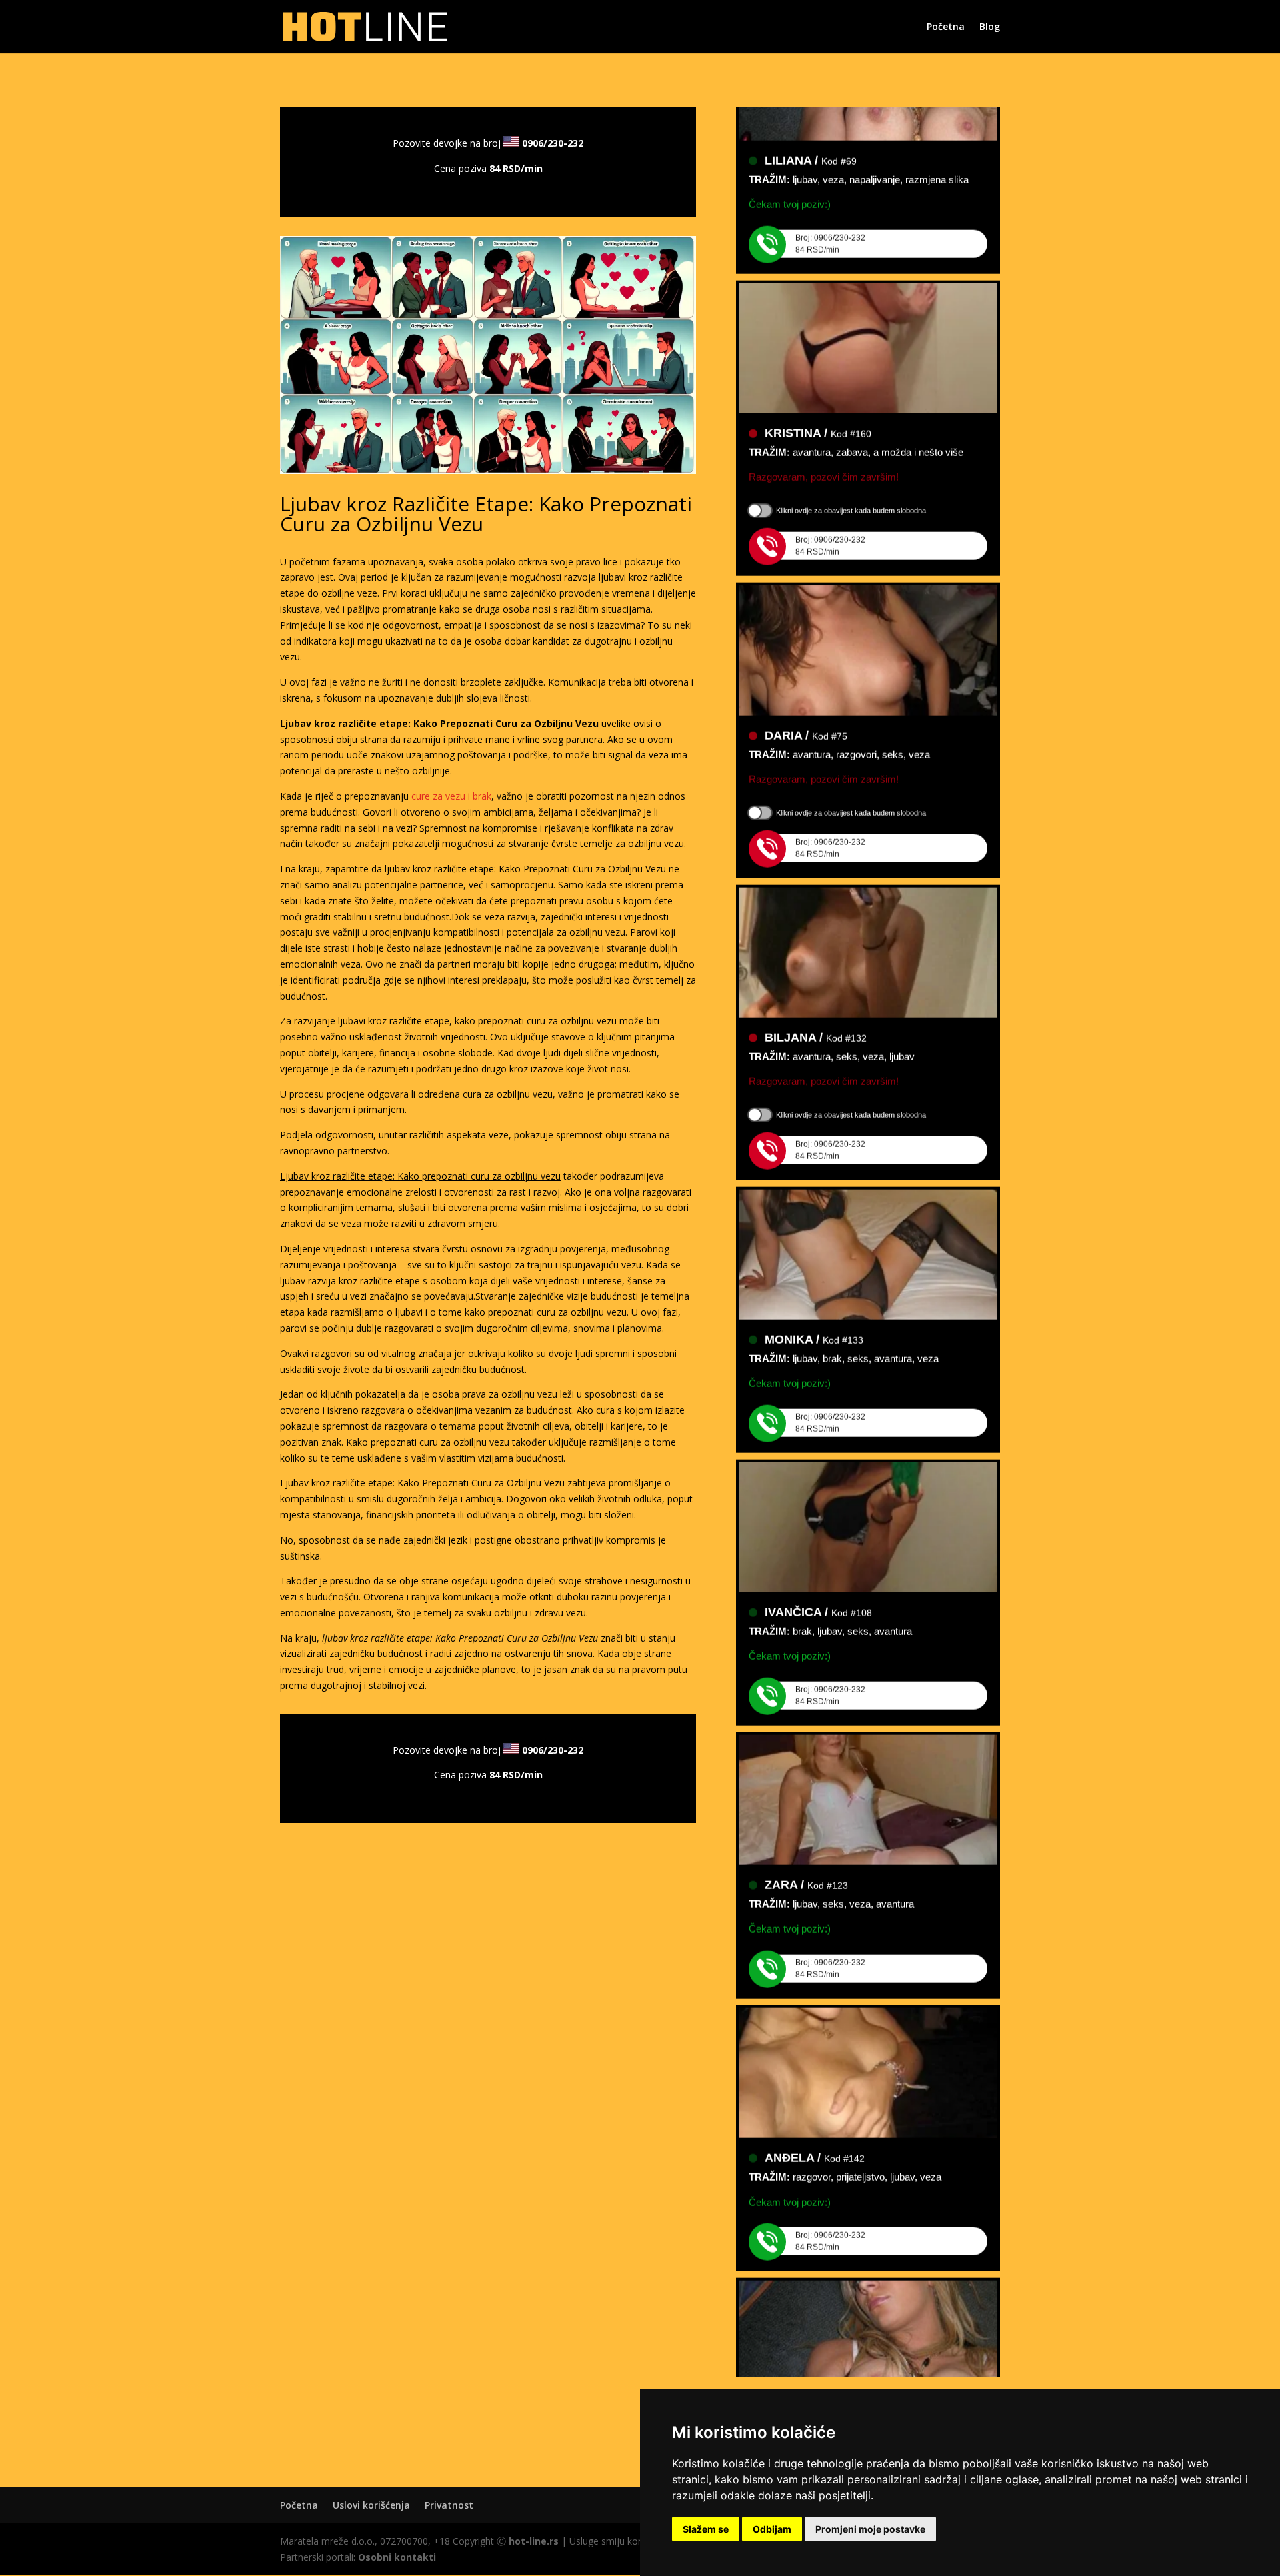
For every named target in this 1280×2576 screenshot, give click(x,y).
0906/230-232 (553, 143)
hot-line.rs (534, 2541)
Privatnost (449, 2505)
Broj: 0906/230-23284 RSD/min (830, 215)
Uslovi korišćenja (371, 2505)
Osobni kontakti (397, 2557)
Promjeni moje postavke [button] (870, 2529)
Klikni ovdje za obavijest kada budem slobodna (851, 481)
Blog (990, 27)
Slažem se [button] (706, 2529)
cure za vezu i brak (451, 796)
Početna (946, 27)
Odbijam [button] (772, 2529)
